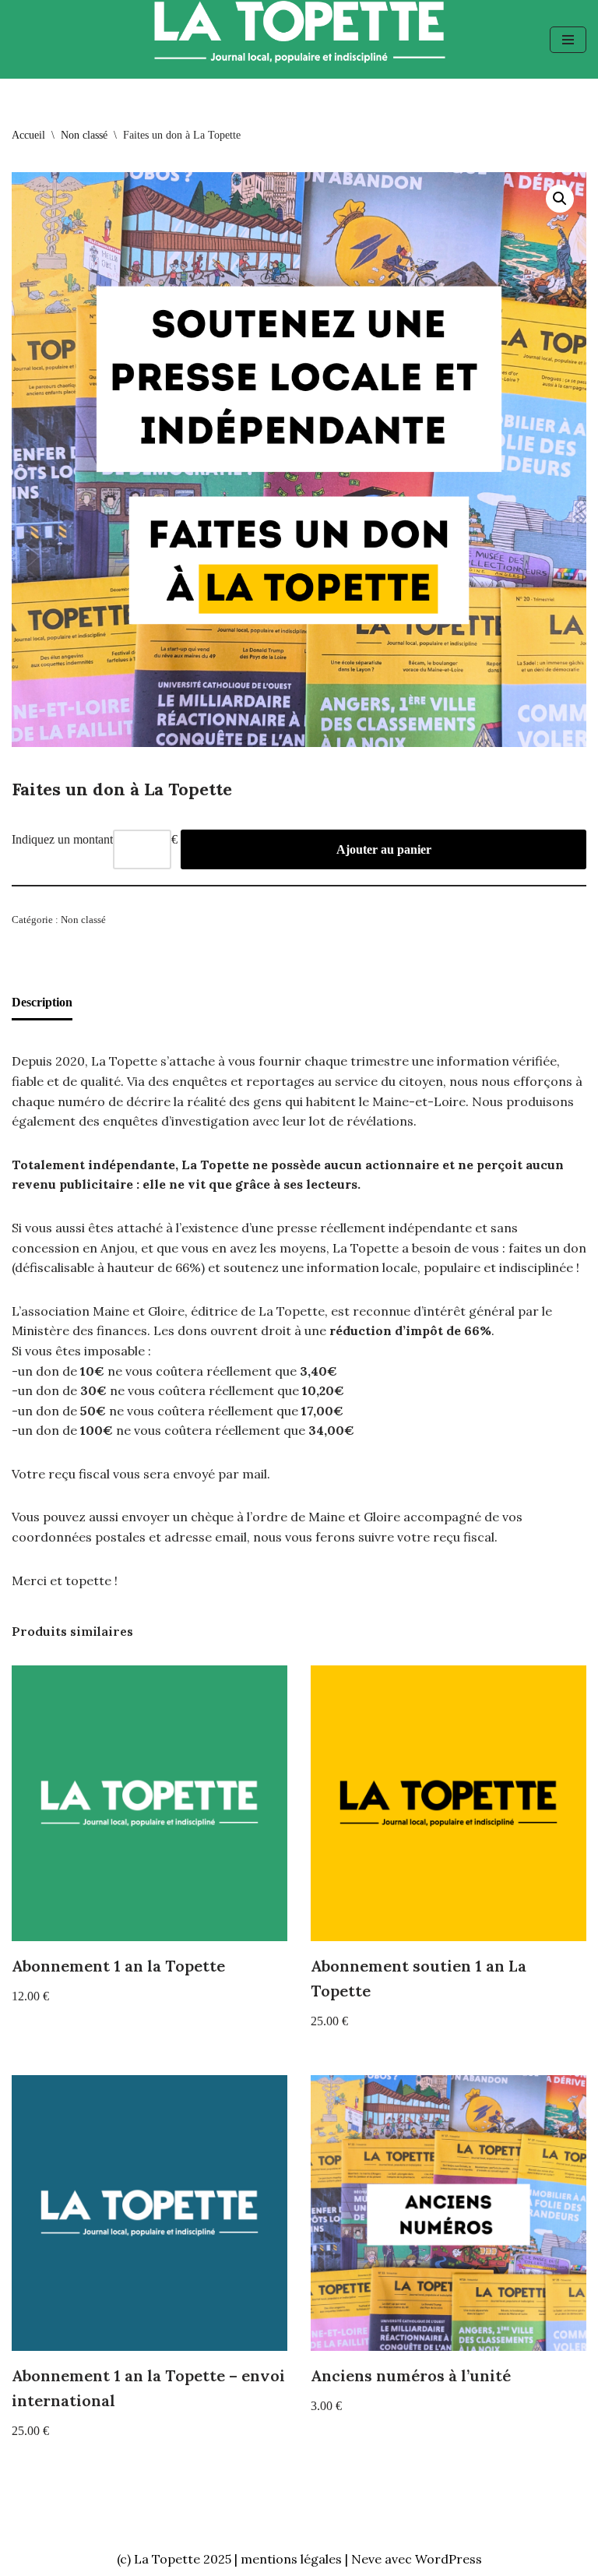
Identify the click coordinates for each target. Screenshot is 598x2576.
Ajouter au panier (384, 849)
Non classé (84, 135)
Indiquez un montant (62, 839)
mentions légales (291, 2559)
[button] (560, 199)
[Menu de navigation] (568, 40)
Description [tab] (42, 1002)
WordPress (448, 2559)
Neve (366, 2559)
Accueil (28, 135)
